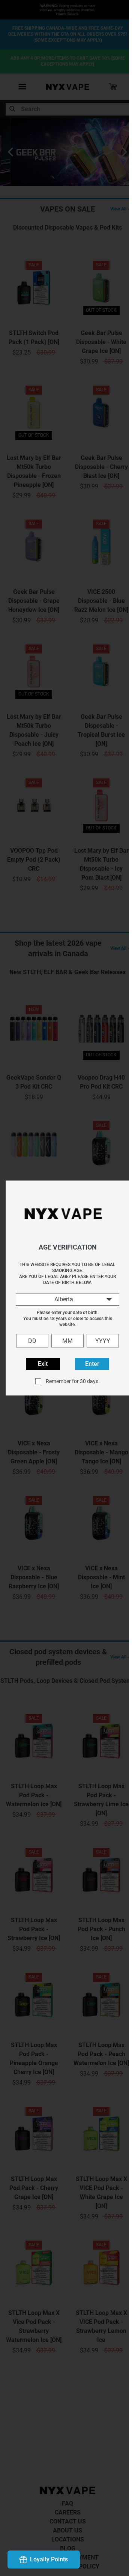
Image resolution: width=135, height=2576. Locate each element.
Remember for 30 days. (70, 1381)
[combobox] (64, 1299)
